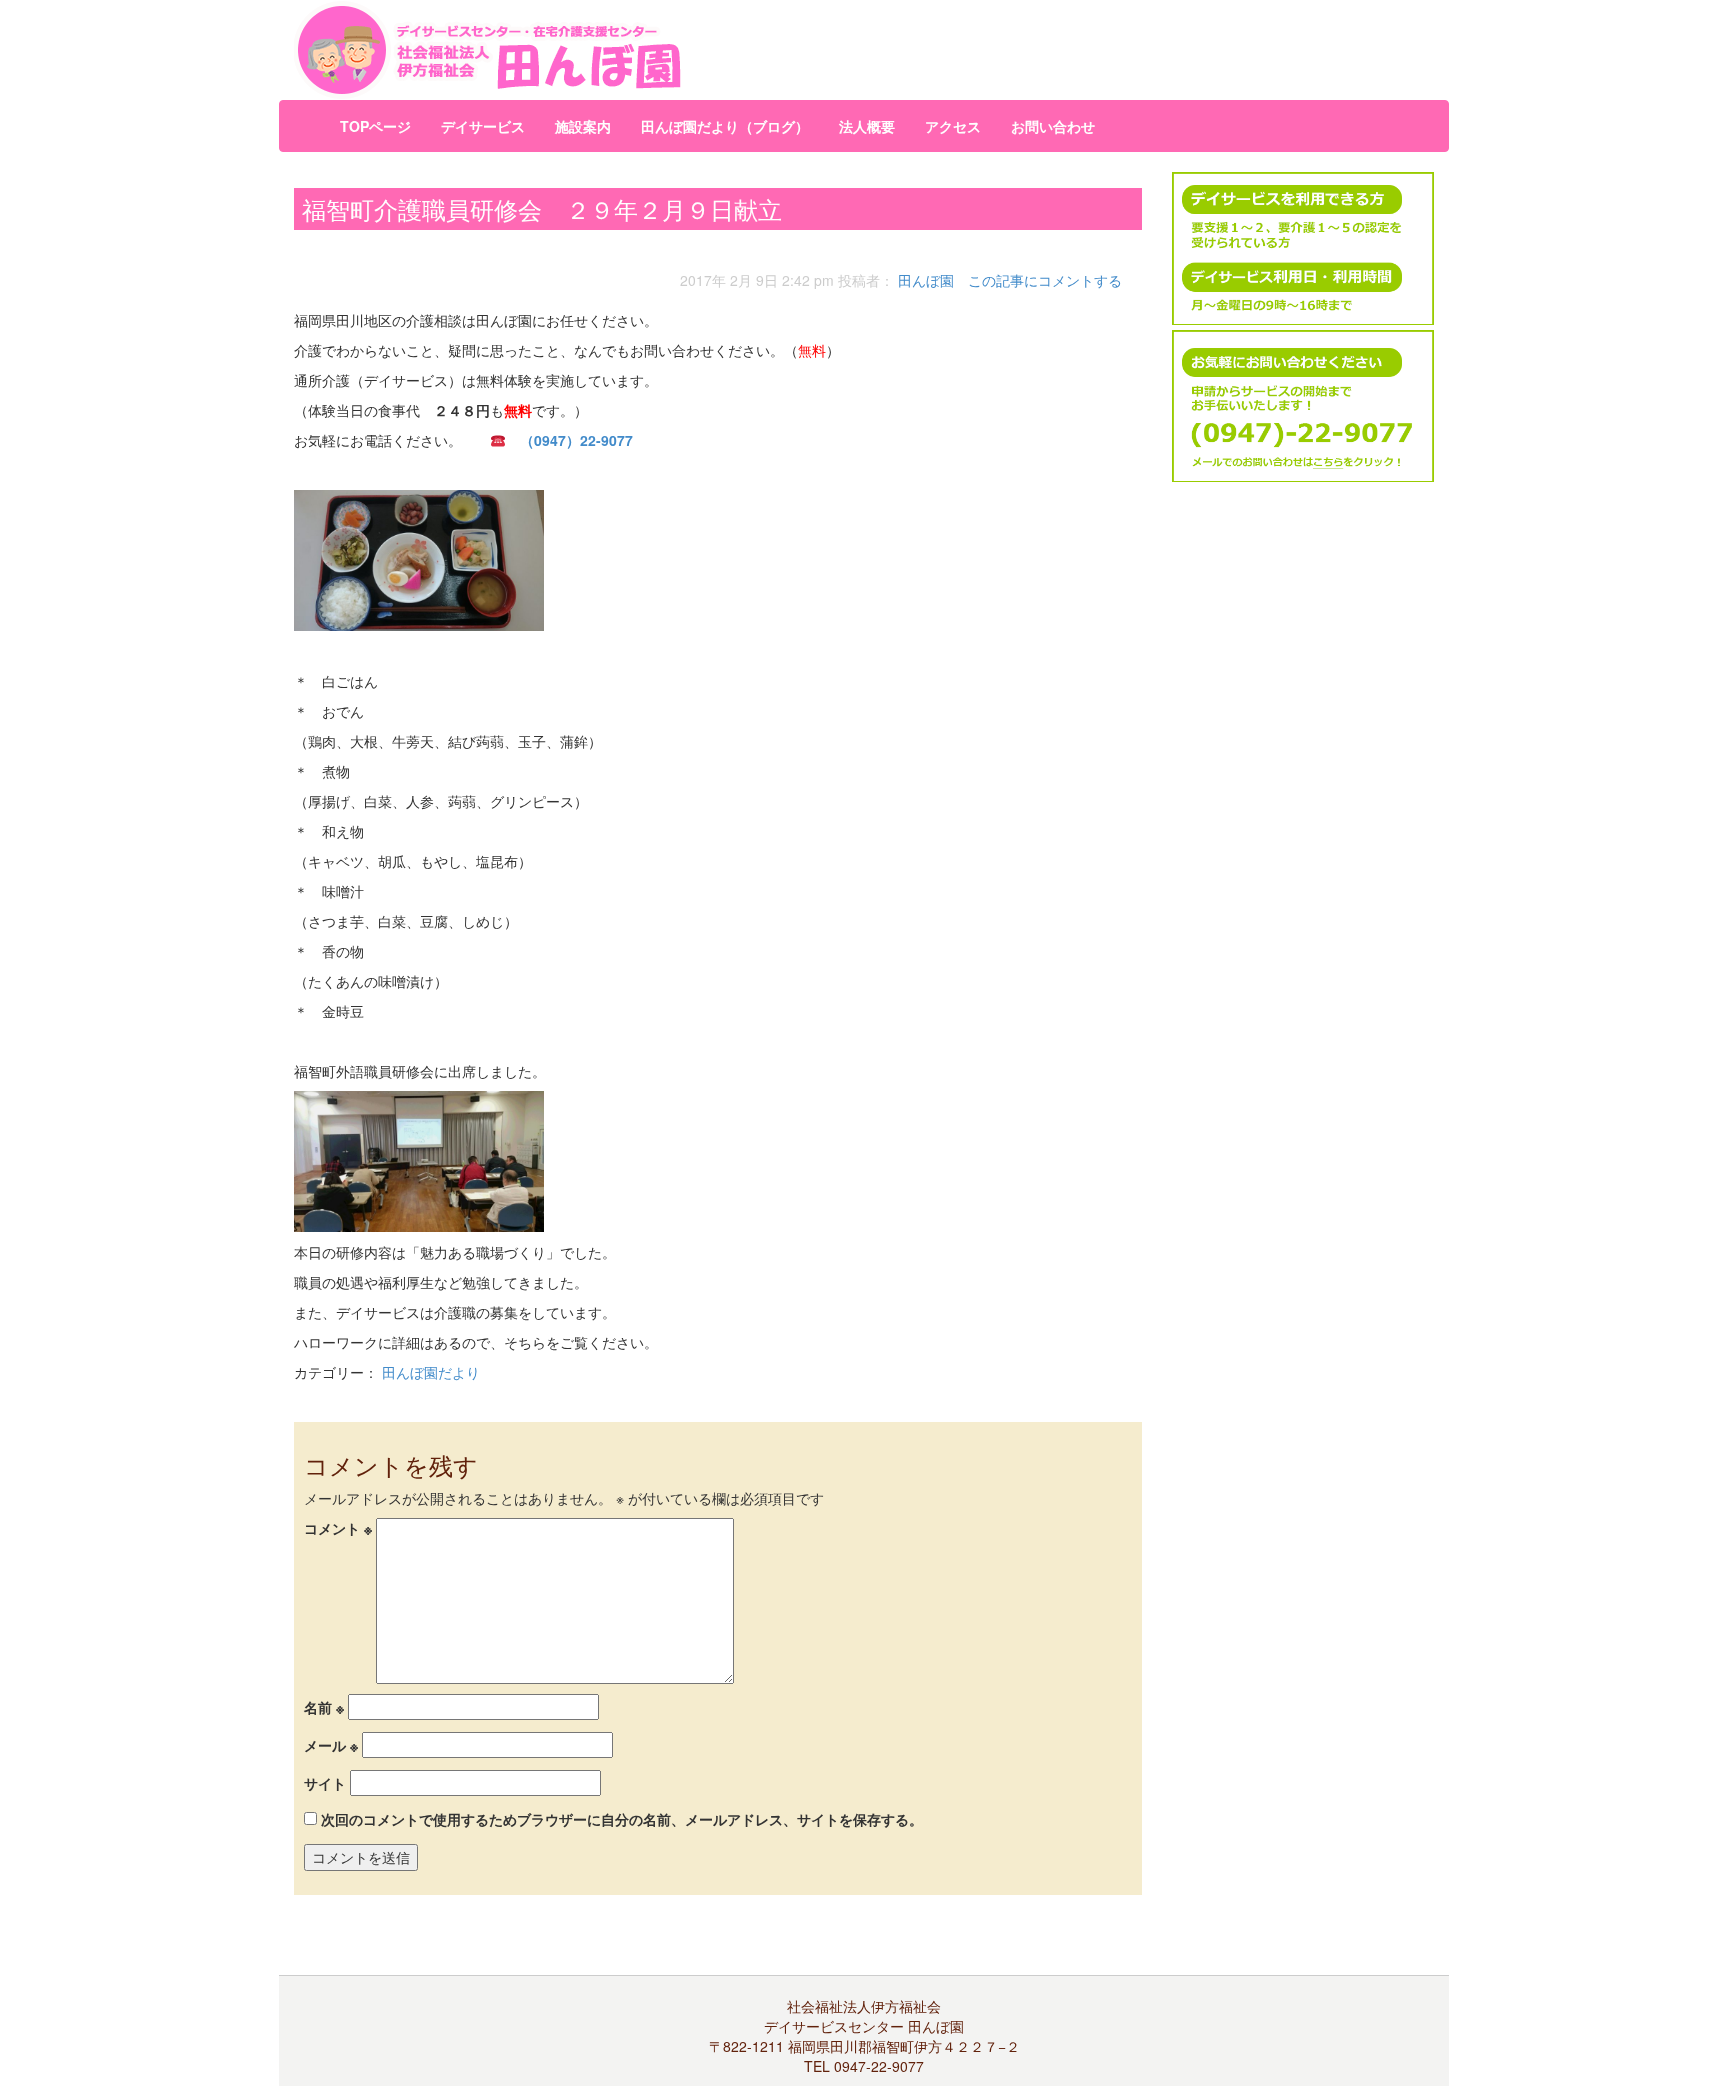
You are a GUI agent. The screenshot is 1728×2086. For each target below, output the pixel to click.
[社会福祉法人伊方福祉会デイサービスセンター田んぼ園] (669, 50)
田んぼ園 (926, 280)
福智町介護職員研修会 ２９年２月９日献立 (542, 208)
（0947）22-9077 (576, 440)
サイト (325, 1783)
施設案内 (583, 126)
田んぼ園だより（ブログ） (725, 126)
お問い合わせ (1053, 126)
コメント (338, 1528)
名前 (324, 1707)
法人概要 (867, 126)
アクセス (953, 126)
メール (331, 1745)
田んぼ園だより (431, 1372)
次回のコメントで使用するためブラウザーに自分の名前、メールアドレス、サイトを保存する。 (622, 1819)
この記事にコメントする (1045, 280)
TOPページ (375, 126)
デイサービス (483, 126)
